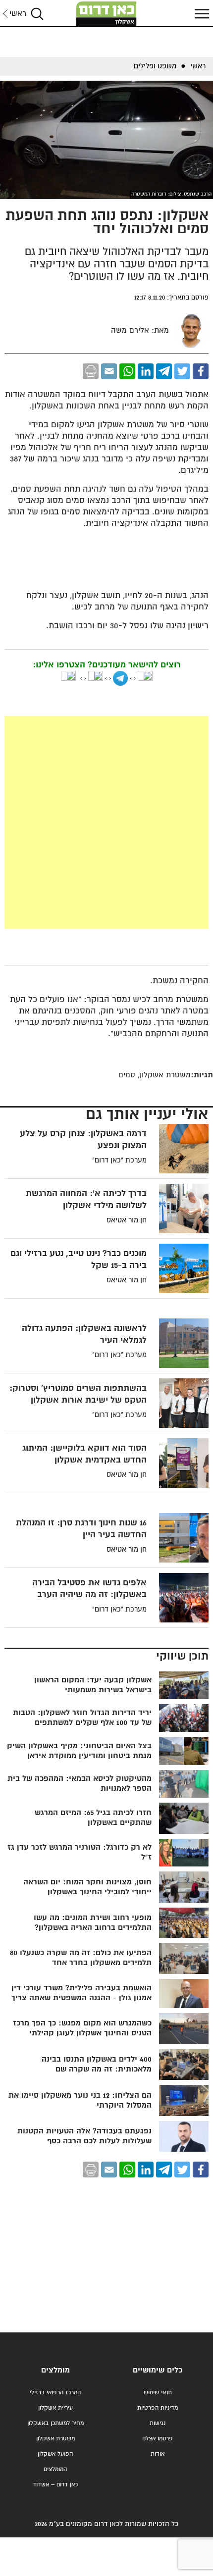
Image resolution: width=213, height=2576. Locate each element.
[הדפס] (91, 371)
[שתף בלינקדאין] (146, 371)
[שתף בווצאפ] (127, 371)
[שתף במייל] (109, 371)
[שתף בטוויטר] (182, 371)
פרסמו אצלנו (158, 2439)
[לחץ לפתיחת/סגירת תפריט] (201, 14)
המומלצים (55, 2469)
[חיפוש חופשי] (37, 14)
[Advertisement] (106, 822)
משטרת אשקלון (55, 2439)
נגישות (158, 2423)
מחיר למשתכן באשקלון (55, 2423)
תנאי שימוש (158, 2393)
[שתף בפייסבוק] (201, 371)
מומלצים (55, 2370)
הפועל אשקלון (55, 2454)
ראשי (18, 14)
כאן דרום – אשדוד (55, 2485)
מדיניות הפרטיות (158, 2408)
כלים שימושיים (158, 2370)
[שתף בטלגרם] (164, 371)
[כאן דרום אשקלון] (106, 14)
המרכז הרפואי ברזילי (55, 2393)
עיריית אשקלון (55, 2408)
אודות (158, 2454)
